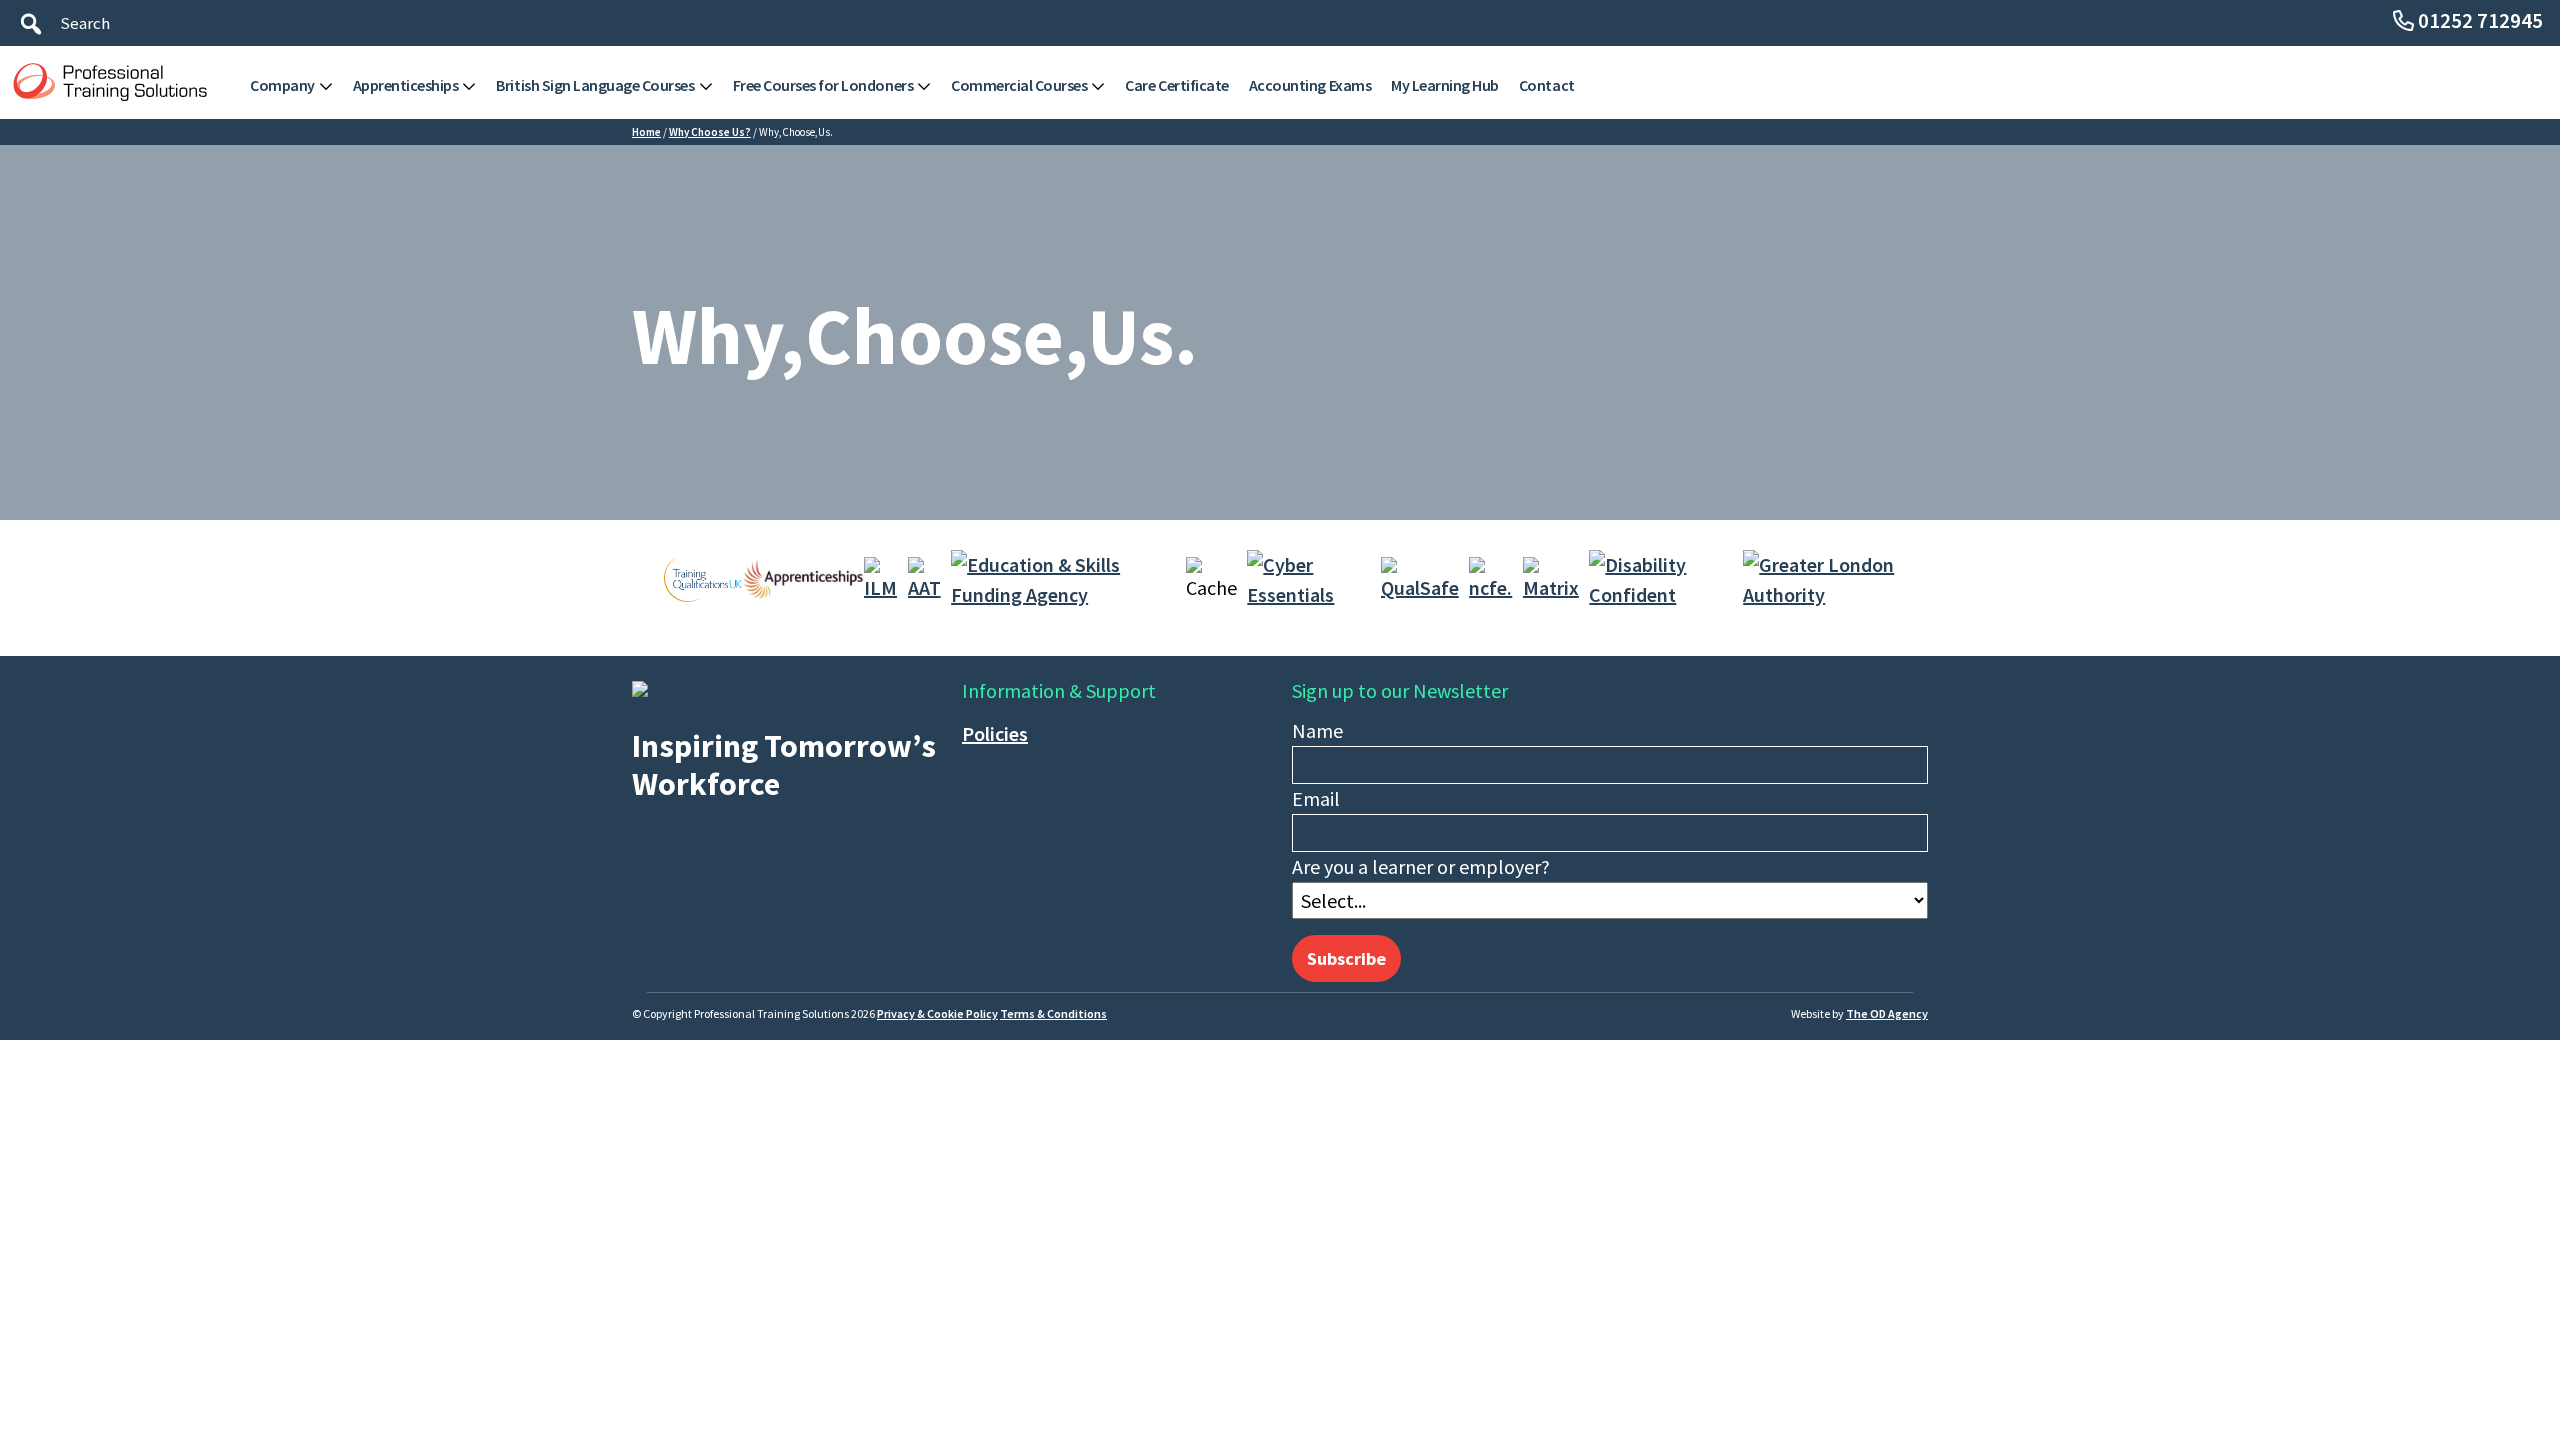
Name (1317, 730)
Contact (1547, 85)
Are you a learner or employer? (1421, 866)
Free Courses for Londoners (823, 85)
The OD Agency (1887, 1013)
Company (282, 85)
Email (1316, 798)
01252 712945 (2480, 20)
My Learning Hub (1445, 85)
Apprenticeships (406, 85)
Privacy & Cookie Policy (937, 1013)
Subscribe (1346, 958)
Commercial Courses (1019, 85)
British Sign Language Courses (595, 85)
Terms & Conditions (1053, 1013)
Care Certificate (1176, 85)
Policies (995, 733)
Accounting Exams (1310, 85)
